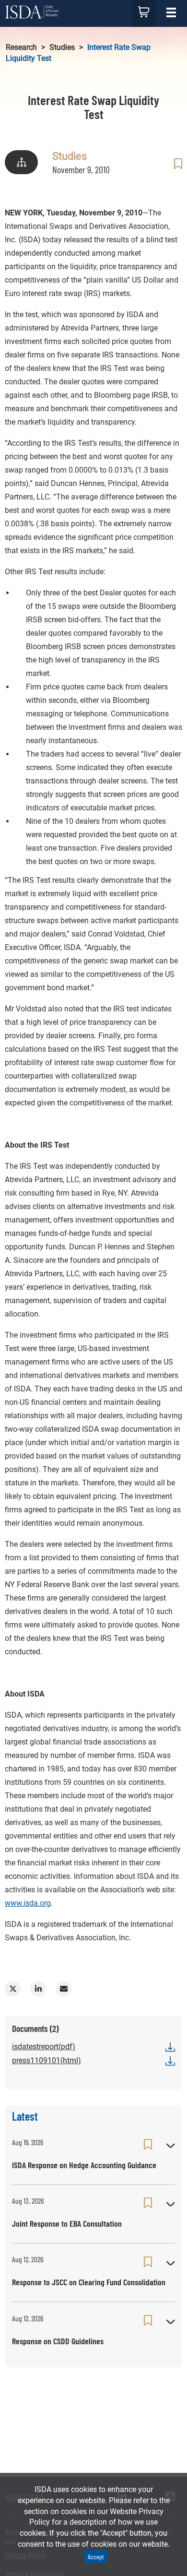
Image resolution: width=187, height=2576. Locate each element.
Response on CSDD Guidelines (58, 2341)
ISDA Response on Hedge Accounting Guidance (84, 2165)
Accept (96, 2557)
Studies (62, 47)
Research (21, 47)
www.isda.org (28, 1903)
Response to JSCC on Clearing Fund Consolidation (89, 2282)
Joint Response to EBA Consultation (67, 2223)
